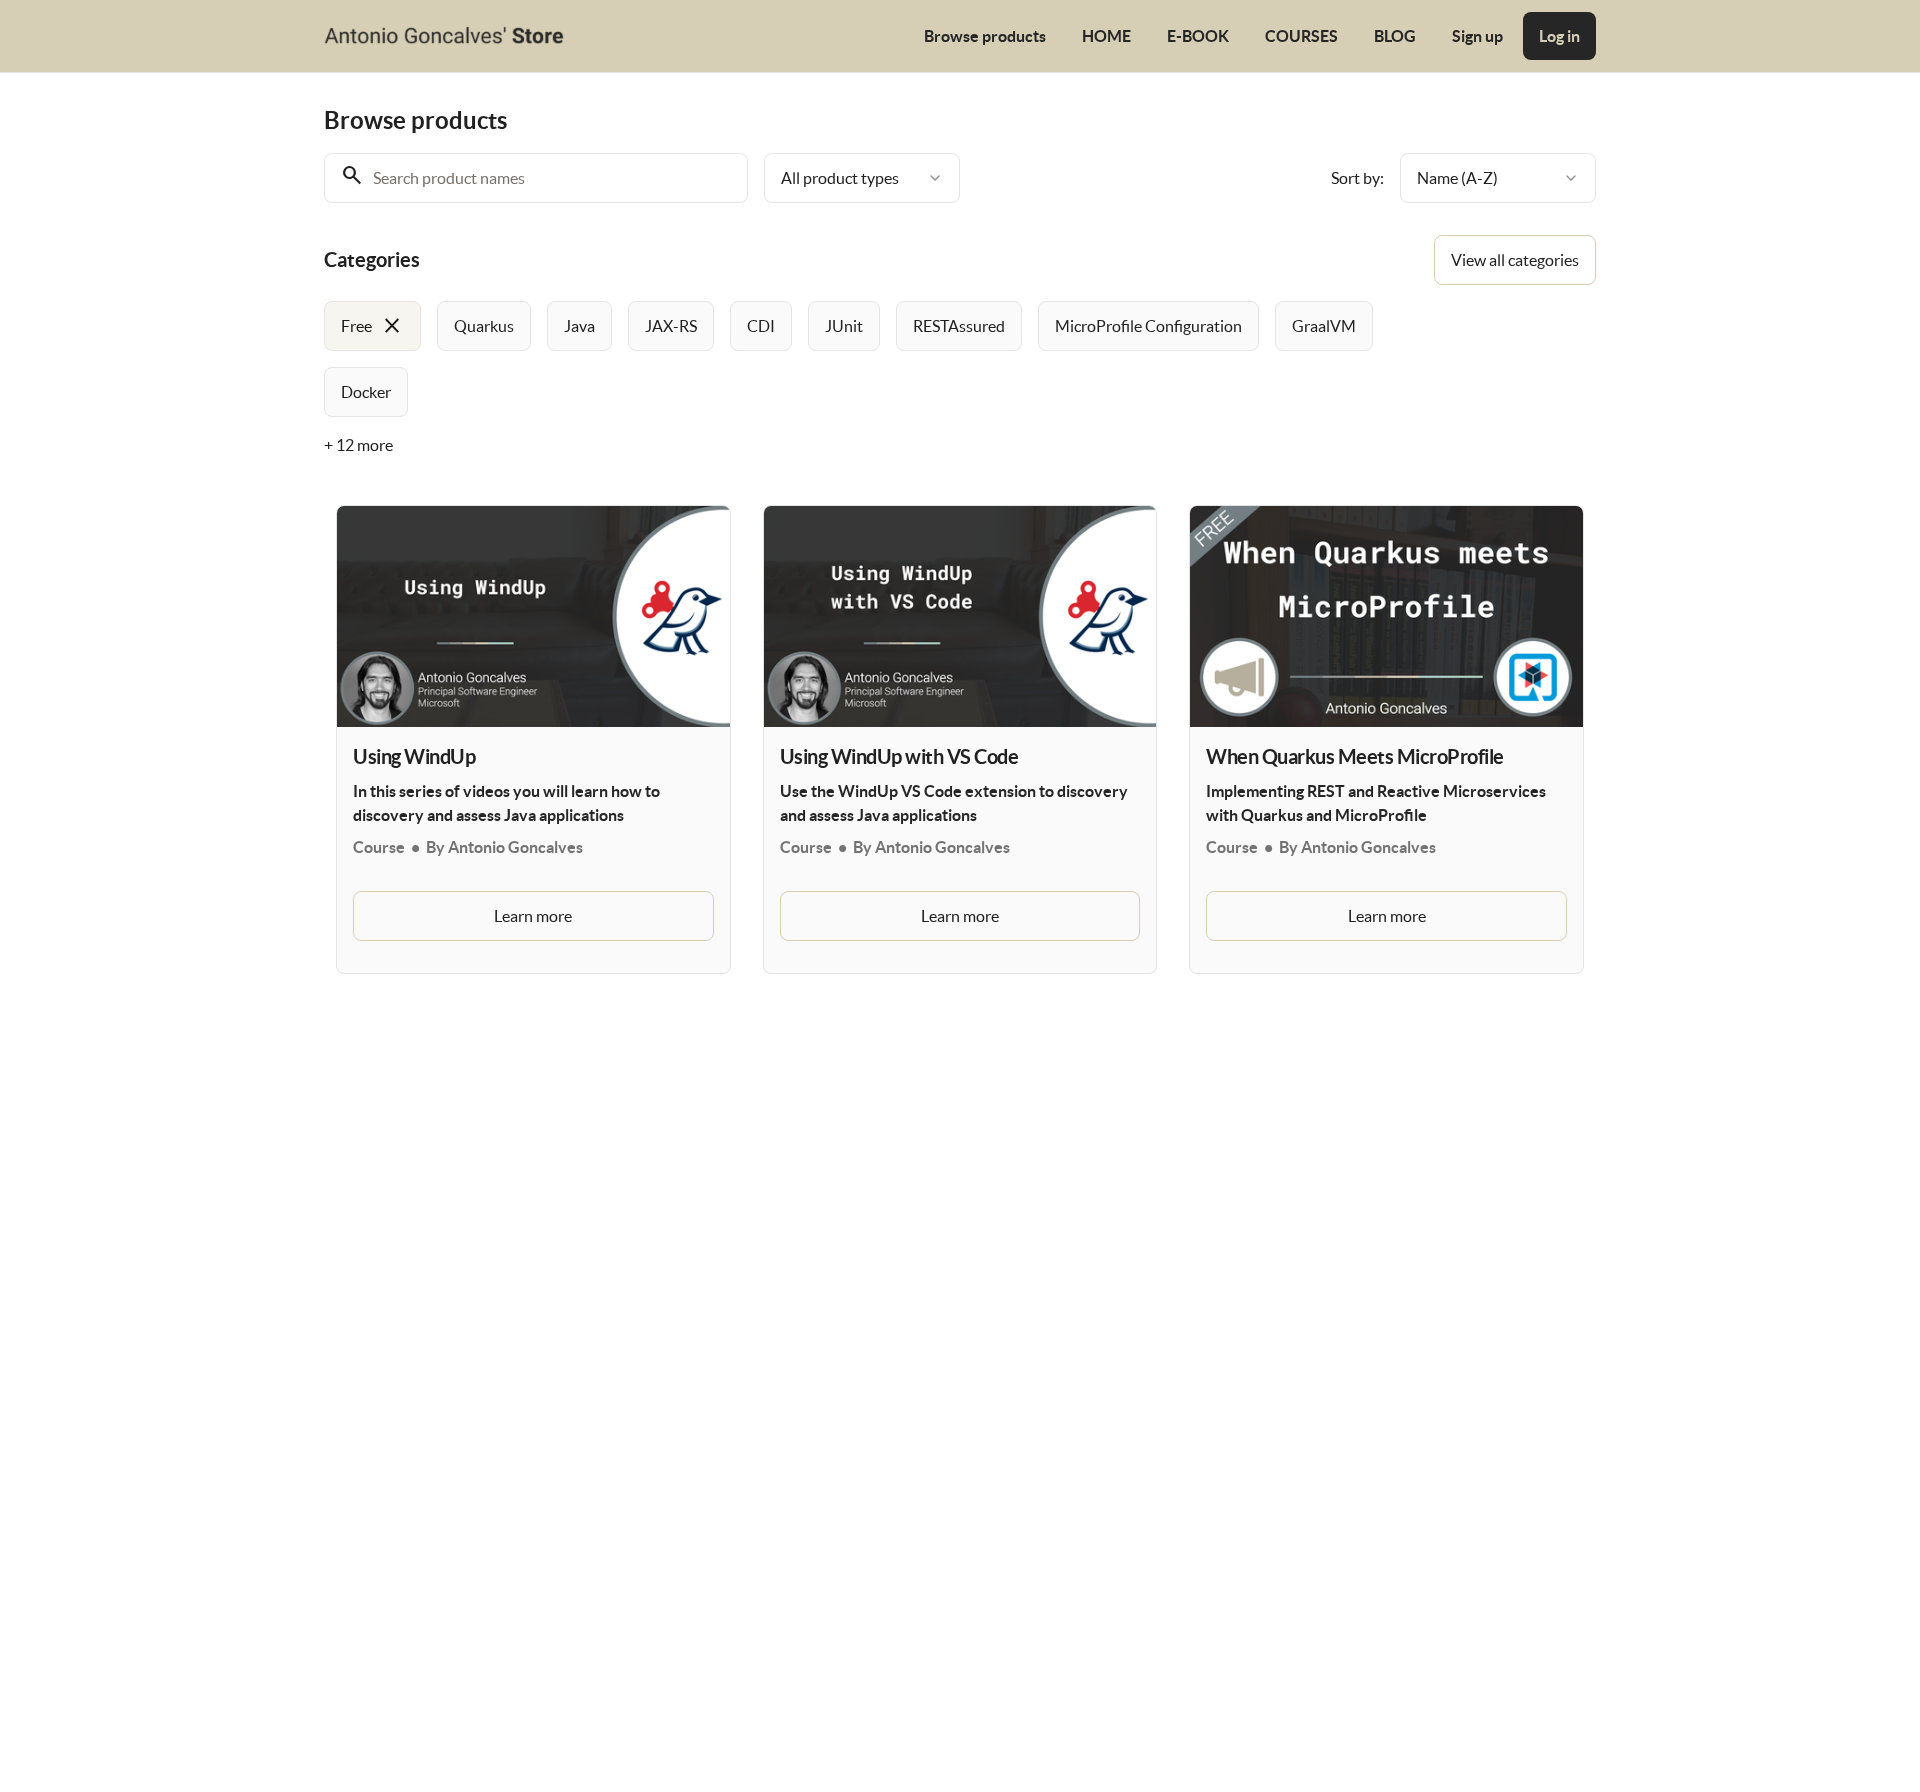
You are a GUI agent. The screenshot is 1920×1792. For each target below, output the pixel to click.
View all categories (1515, 260)
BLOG (1395, 36)
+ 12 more (358, 445)
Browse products (985, 36)
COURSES (1301, 36)
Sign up (1477, 36)
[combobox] (862, 178)
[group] (878, 359)
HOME (1106, 36)
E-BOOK (1198, 36)
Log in (1559, 36)
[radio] (372, 326)
